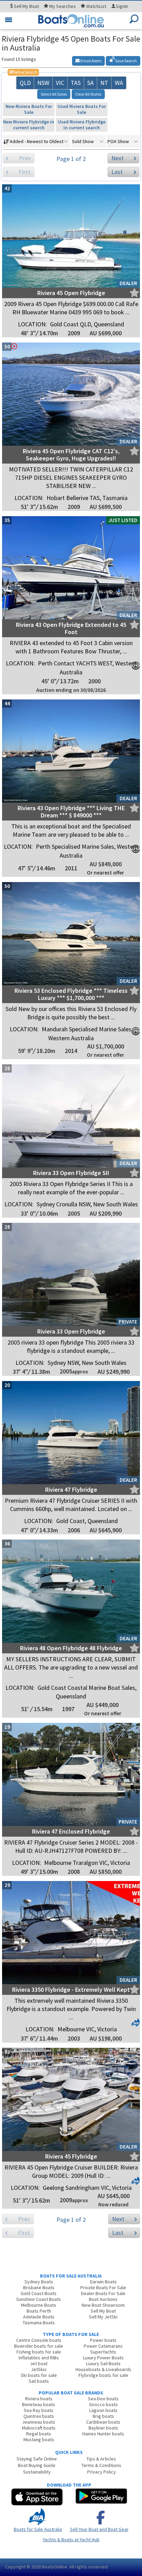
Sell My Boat (103, 2311)
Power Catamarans (103, 2346)
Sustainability (37, 2472)
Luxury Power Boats (103, 2358)
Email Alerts (90, 61)
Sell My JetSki (103, 2317)
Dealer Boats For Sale (103, 2293)
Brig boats (103, 2416)
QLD (25, 83)
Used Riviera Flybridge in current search (82, 125)
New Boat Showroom (103, 2305)
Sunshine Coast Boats (39, 2299)
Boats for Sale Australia (38, 2529)
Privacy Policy (102, 2472)
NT (104, 83)
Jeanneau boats (39, 2422)
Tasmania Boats (39, 2323)
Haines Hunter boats (103, 2434)
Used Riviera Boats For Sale (82, 109)
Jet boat (39, 2363)
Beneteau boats (39, 2404)
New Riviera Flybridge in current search (29, 125)
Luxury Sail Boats (103, 2363)
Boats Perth (39, 2311)
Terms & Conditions (101, 2465)
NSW (43, 83)
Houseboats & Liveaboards (103, 2369)
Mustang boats (39, 2439)
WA (119, 83)
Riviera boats (39, 2399)
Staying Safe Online (37, 2459)
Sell (26, 6)
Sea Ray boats (39, 2410)
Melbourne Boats (39, 2305)
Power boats (103, 2340)
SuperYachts (103, 2352)
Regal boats (39, 2434)
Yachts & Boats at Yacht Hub (71, 2540)
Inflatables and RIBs (39, 2358)
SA (90, 83)
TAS (76, 83)
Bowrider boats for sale (39, 2346)
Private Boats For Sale (103, 2287)
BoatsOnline (55, 2567)
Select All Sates (54, 94)
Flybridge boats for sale (103, 2375)
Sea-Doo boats (103, 2399)
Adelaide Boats (39, 2317)
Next (118, 158)
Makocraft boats (39, 2428)
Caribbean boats (103, 2422)
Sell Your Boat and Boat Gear (99, 2529)
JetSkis (39, 2369)
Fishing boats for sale (39, 2352)
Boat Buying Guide (37, 2465)
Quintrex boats (39, 2416)
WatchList (96, 6)
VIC (60, 83)
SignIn (122, 6)
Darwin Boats (103, 2282)
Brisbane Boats (39, 2287)
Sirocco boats (103, 2404)
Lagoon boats (103, 2410)
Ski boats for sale (39, 2375)
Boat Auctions (103, 2299)
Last (117, 172)
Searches (63, 6)
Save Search (126, 61)
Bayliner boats (103, 2428)
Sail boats (39, 2381)
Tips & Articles (101, 2459)
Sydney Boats (39, 2282)
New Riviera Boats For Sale (29, 109)
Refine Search (23, 72)
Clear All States (88, 94)
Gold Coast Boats (39, 2293)
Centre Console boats (39, 2340)
